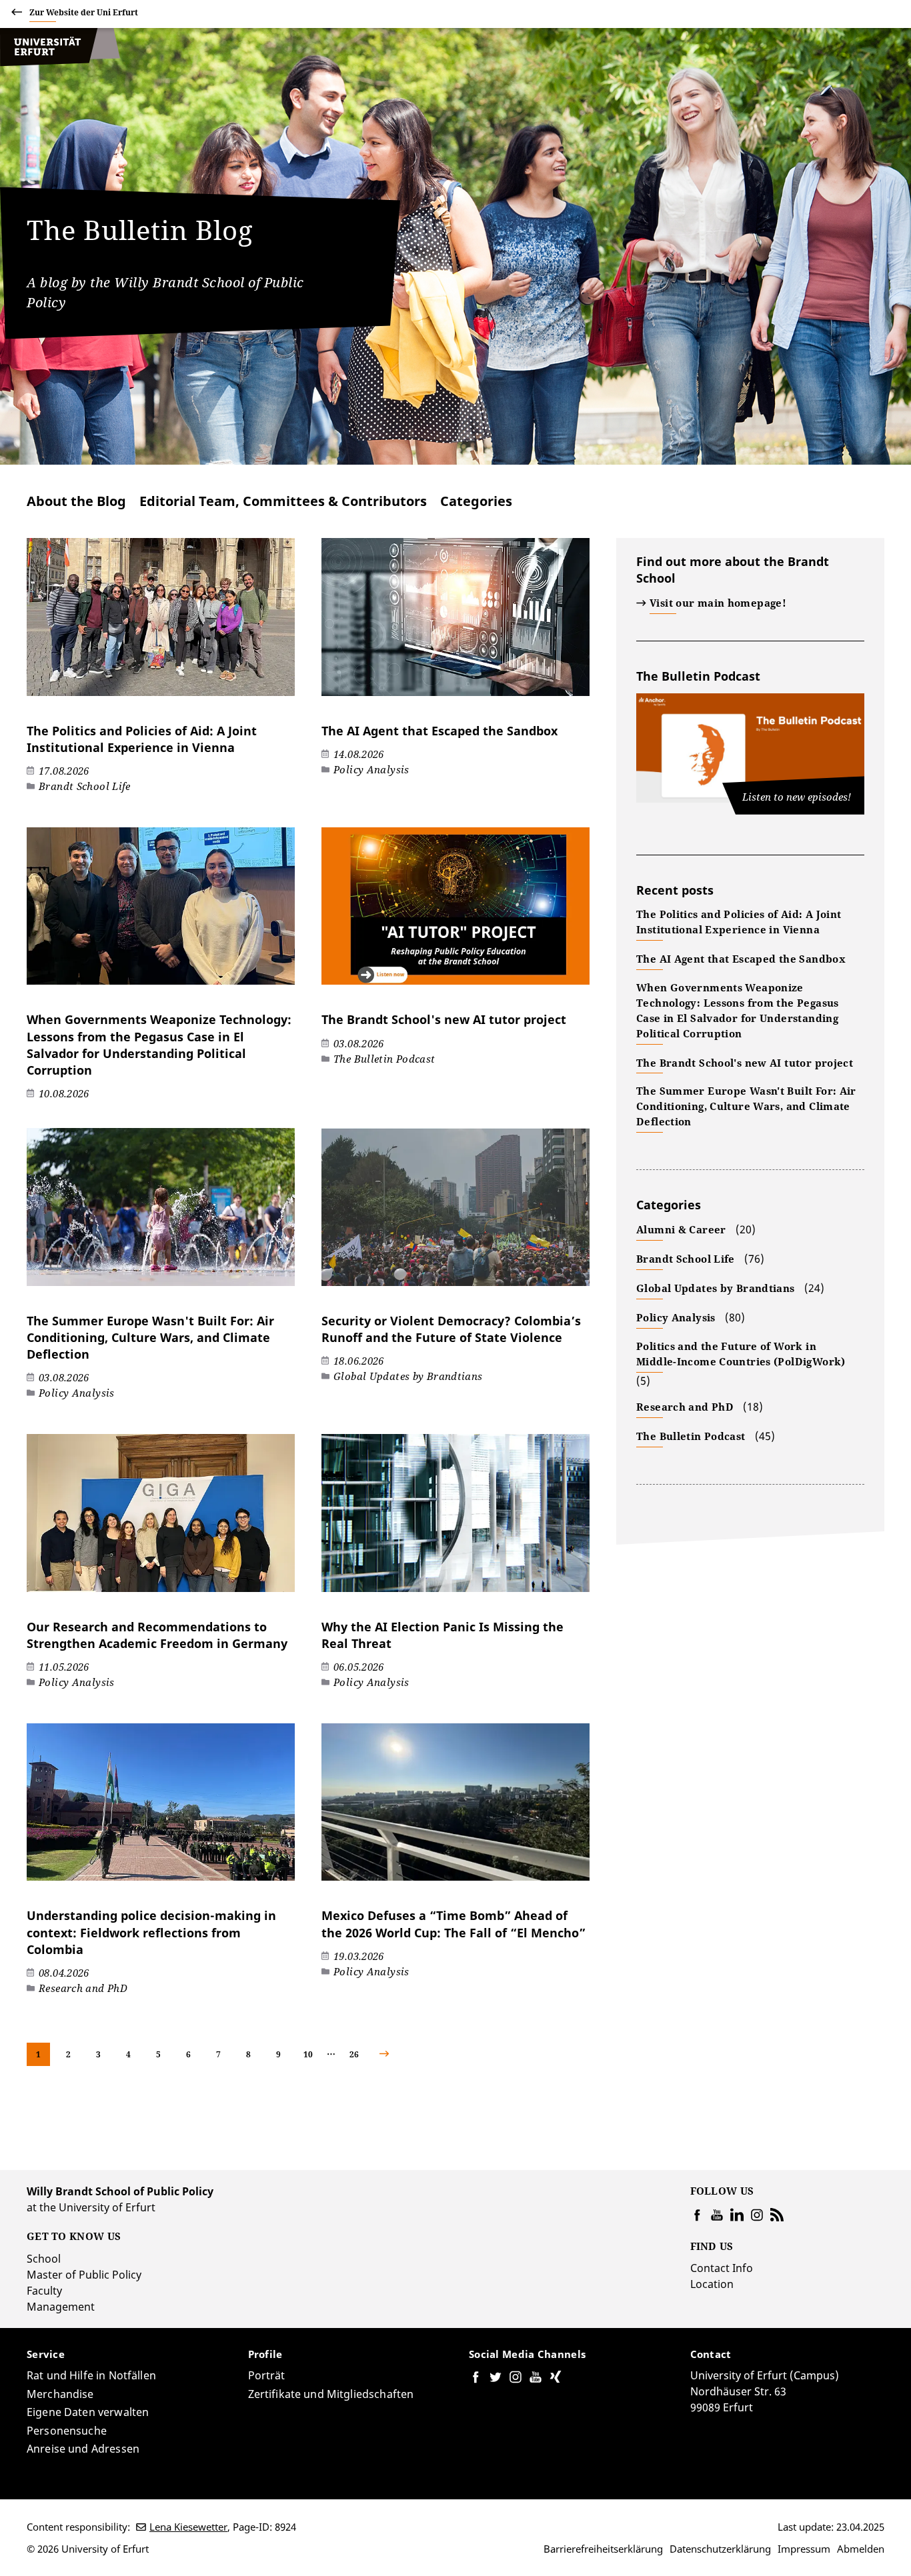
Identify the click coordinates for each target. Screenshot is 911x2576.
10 (308, 2054)
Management (61, 2307)
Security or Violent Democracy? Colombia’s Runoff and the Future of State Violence (451, 1329)
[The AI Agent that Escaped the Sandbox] (455, 624)
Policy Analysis (676, 1317)
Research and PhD (685, 1407)
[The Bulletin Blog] (60, 63)
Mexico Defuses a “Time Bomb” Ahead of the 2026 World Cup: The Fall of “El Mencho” (453, 1924)
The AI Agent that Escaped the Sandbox (439, 731)
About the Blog (76, 501)
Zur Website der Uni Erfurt (84, 12)
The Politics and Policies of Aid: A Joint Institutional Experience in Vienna (142, 739)
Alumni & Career (681, 1229)
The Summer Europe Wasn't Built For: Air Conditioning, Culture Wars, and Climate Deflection (150, 1337)
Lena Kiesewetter (188, 2527)
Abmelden (861, 2549)
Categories (476, 501)
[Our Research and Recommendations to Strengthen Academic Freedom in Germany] (161, 1520)
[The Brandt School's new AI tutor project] (455, 913)
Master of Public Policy (84, 2275)
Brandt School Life (686, 1259)
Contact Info (722, 2268)
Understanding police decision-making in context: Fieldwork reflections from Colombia (151, 1932)
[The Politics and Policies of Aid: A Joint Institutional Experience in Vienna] (161, 624)
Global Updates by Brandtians (716, 1288)
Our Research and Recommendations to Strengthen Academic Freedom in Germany (157, 1635)
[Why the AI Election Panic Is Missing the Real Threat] (455, 1520)
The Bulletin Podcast (698, 676)
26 (354, 2054)
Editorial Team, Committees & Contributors (283, 501)
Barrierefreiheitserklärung (603, 2549)
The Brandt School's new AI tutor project (444, 1019)
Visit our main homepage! (718, 603)
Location (712, 2284)
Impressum (804, 2549)
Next (395, 2054)
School (44, 2259)
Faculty (44, 2291)
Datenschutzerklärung (720, 2549)
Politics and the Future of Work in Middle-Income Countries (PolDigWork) (741, 1354)
